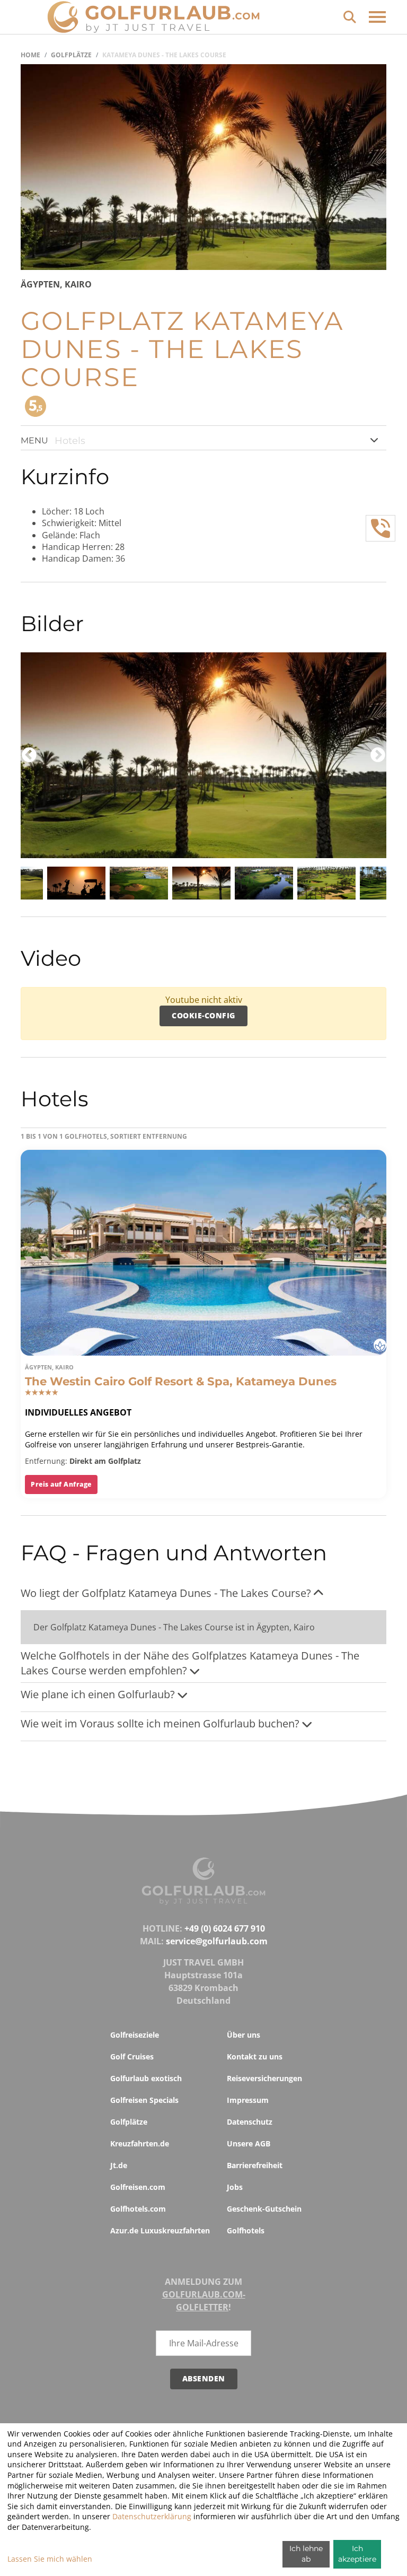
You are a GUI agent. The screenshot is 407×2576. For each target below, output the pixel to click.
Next (378, 755)
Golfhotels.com (138, 2209)
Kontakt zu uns (255, 2057)
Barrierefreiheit (255, 2165)
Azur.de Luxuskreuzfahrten (160, 2230)
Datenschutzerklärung (152, 2516)
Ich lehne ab (306, 2554)
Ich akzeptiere (357, 2554)
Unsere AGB (249, 2143)
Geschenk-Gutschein (264, 2209)
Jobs (235, 2187)
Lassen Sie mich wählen (50, 2559)
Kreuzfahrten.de (140, 2143)
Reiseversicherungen (264, 2078)
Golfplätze (71, 55)
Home (30, 55)
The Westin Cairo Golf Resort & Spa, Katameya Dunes (181, 1381)
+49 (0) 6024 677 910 (225, 1928)
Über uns (244, 2035)
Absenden (204, 2378)
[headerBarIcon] (377, 17)
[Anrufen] (381, 528)
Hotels (70, 441)
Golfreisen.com (138, 2187)
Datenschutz (250, 2122)
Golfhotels (246, 2230)
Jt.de (119, 2165)
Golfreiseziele (135, 2035)
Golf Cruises (132, 2057)
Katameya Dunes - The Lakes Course (164, 55)
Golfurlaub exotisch (146, 2078)
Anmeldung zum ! (204, 2294)
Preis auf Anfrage (61, 1484)
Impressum (248, 2100)
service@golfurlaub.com (217, 1941)
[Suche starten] (350, 16)
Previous (29, 755)
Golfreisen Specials (144, 2100)
